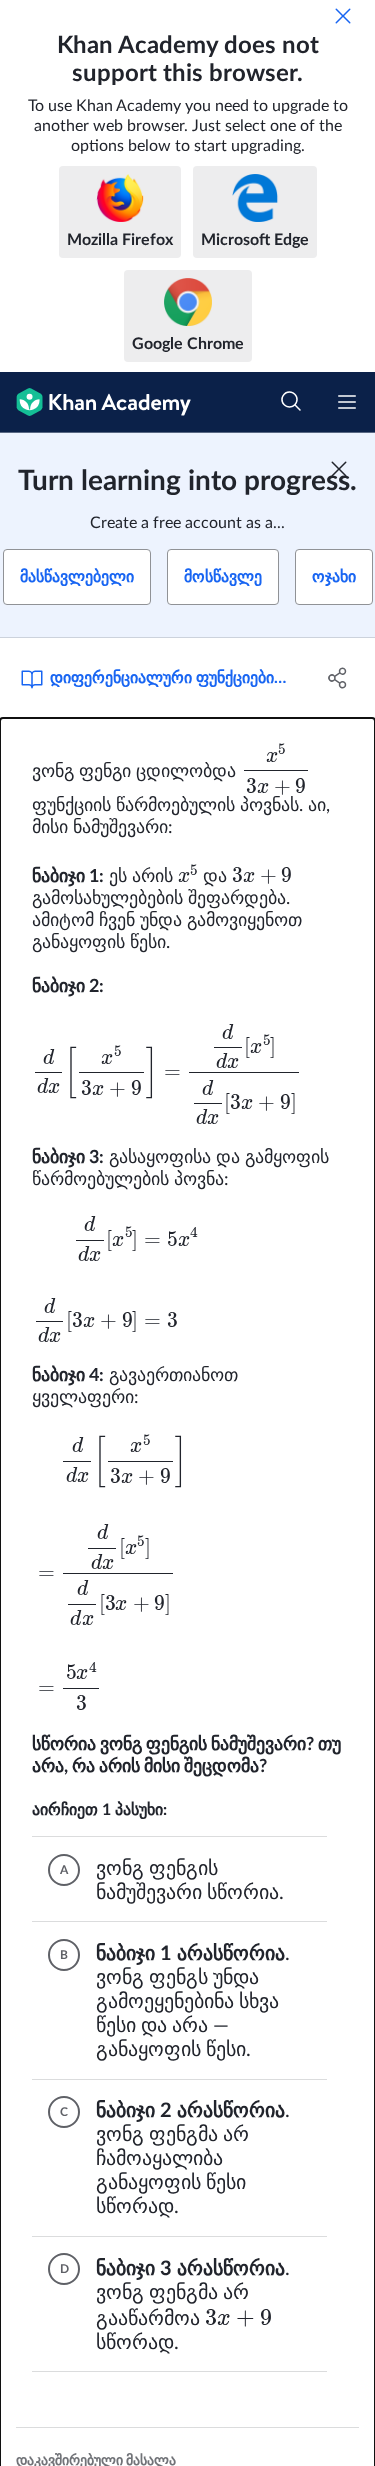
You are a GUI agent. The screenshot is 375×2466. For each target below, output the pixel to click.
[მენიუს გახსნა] (347, 402)
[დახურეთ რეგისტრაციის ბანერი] (339, 469)
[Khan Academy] (95, 402)
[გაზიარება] (338, 678)
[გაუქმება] (343, 16)
